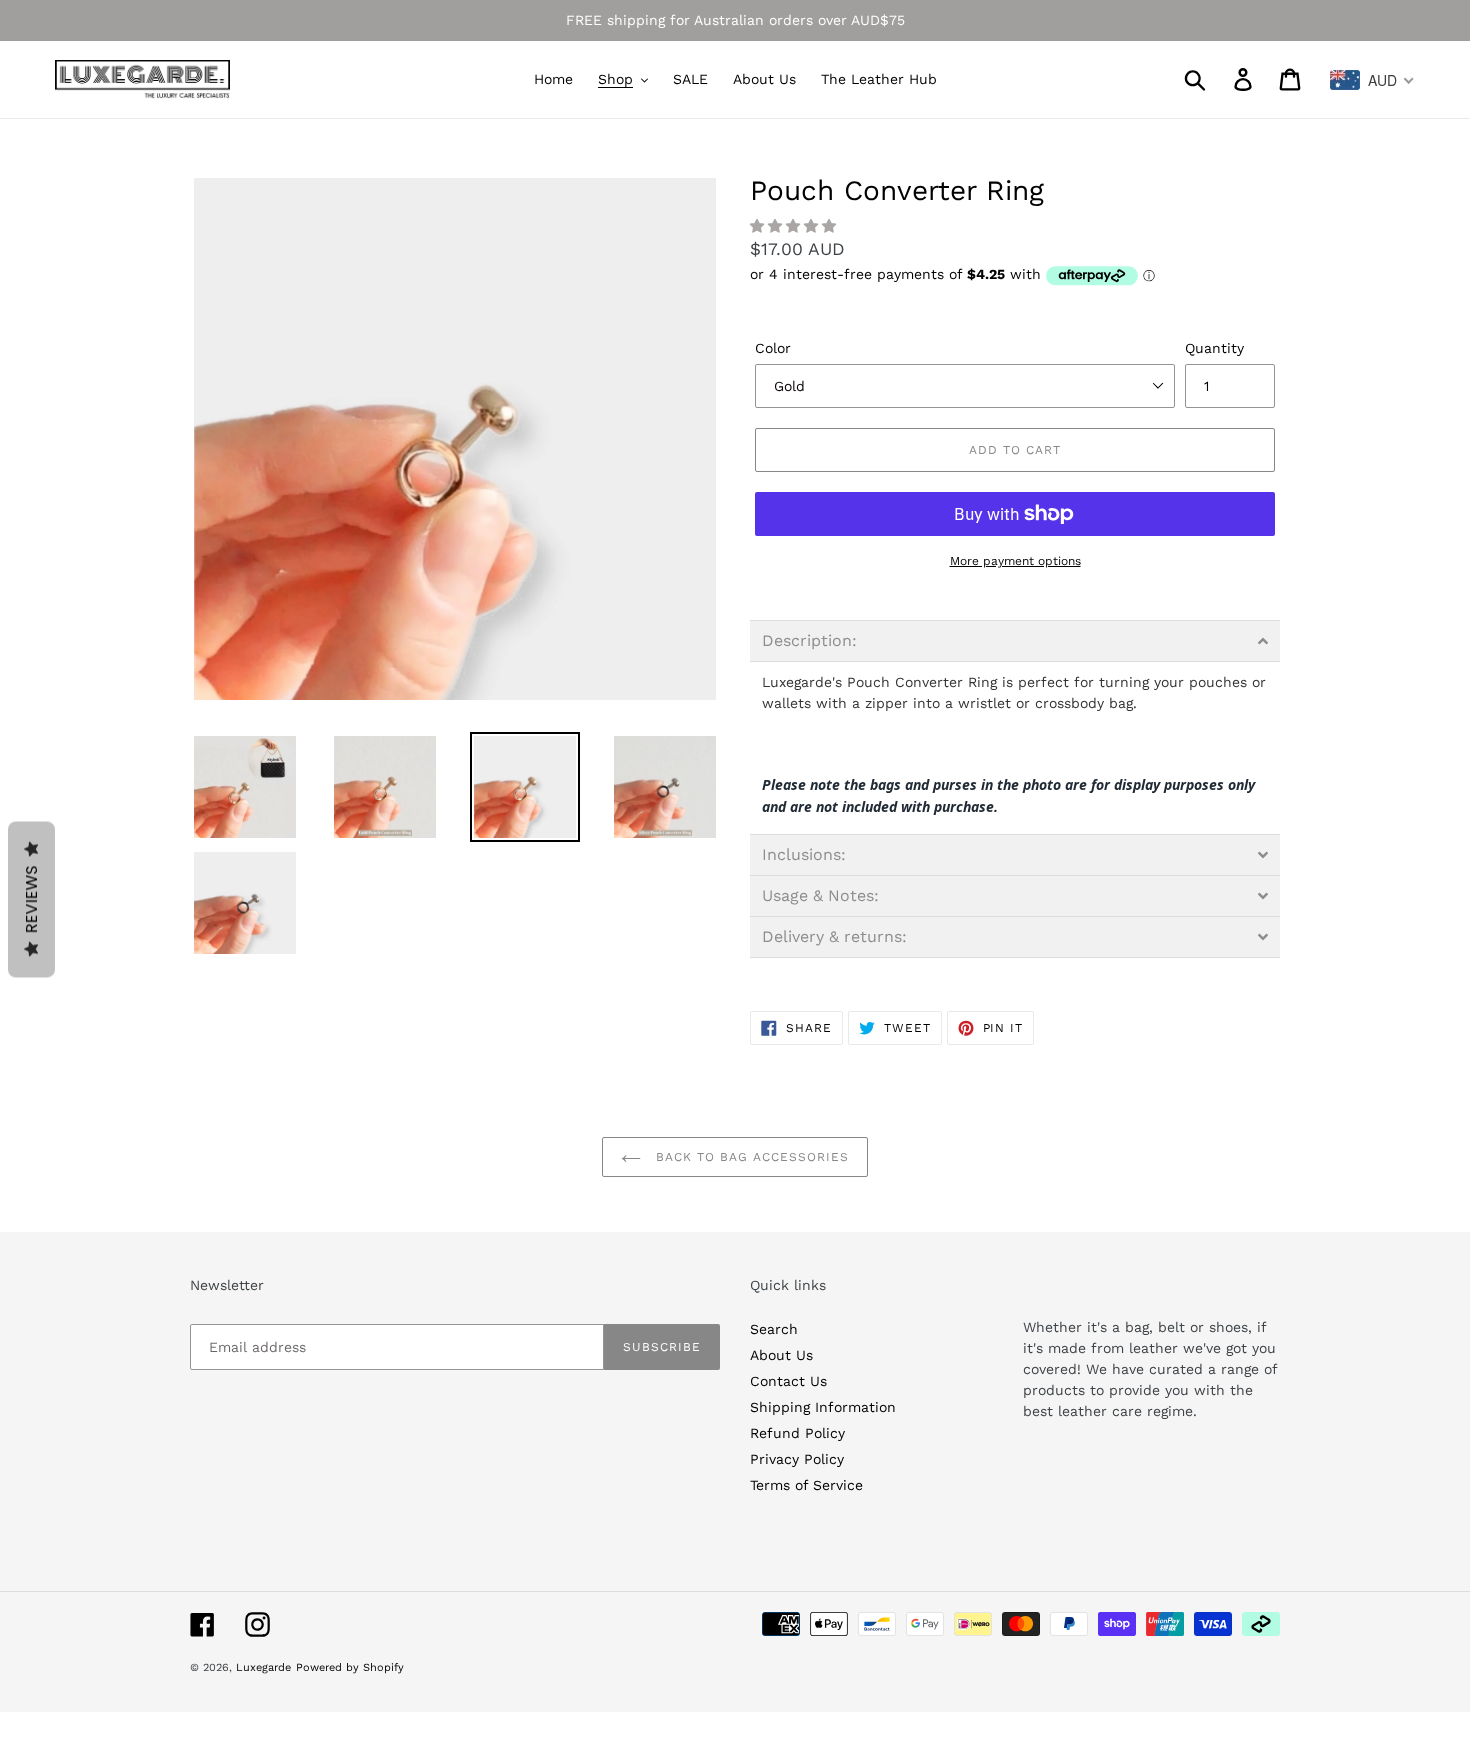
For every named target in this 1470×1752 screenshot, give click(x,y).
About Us (781, 1355)
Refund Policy (797, 1433)
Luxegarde (263, 1667)
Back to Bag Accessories (749, 1157)
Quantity (1214, 348)
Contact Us (788, 1381)
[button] (795, 226)
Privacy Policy (797, 1459)
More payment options (1015, 561)
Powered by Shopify (350, 1667)
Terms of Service (806, 1485)
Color (773, 348)
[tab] (1015, 641)
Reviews (31, 900)
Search (774, 1329)
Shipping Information (823, 1407)
